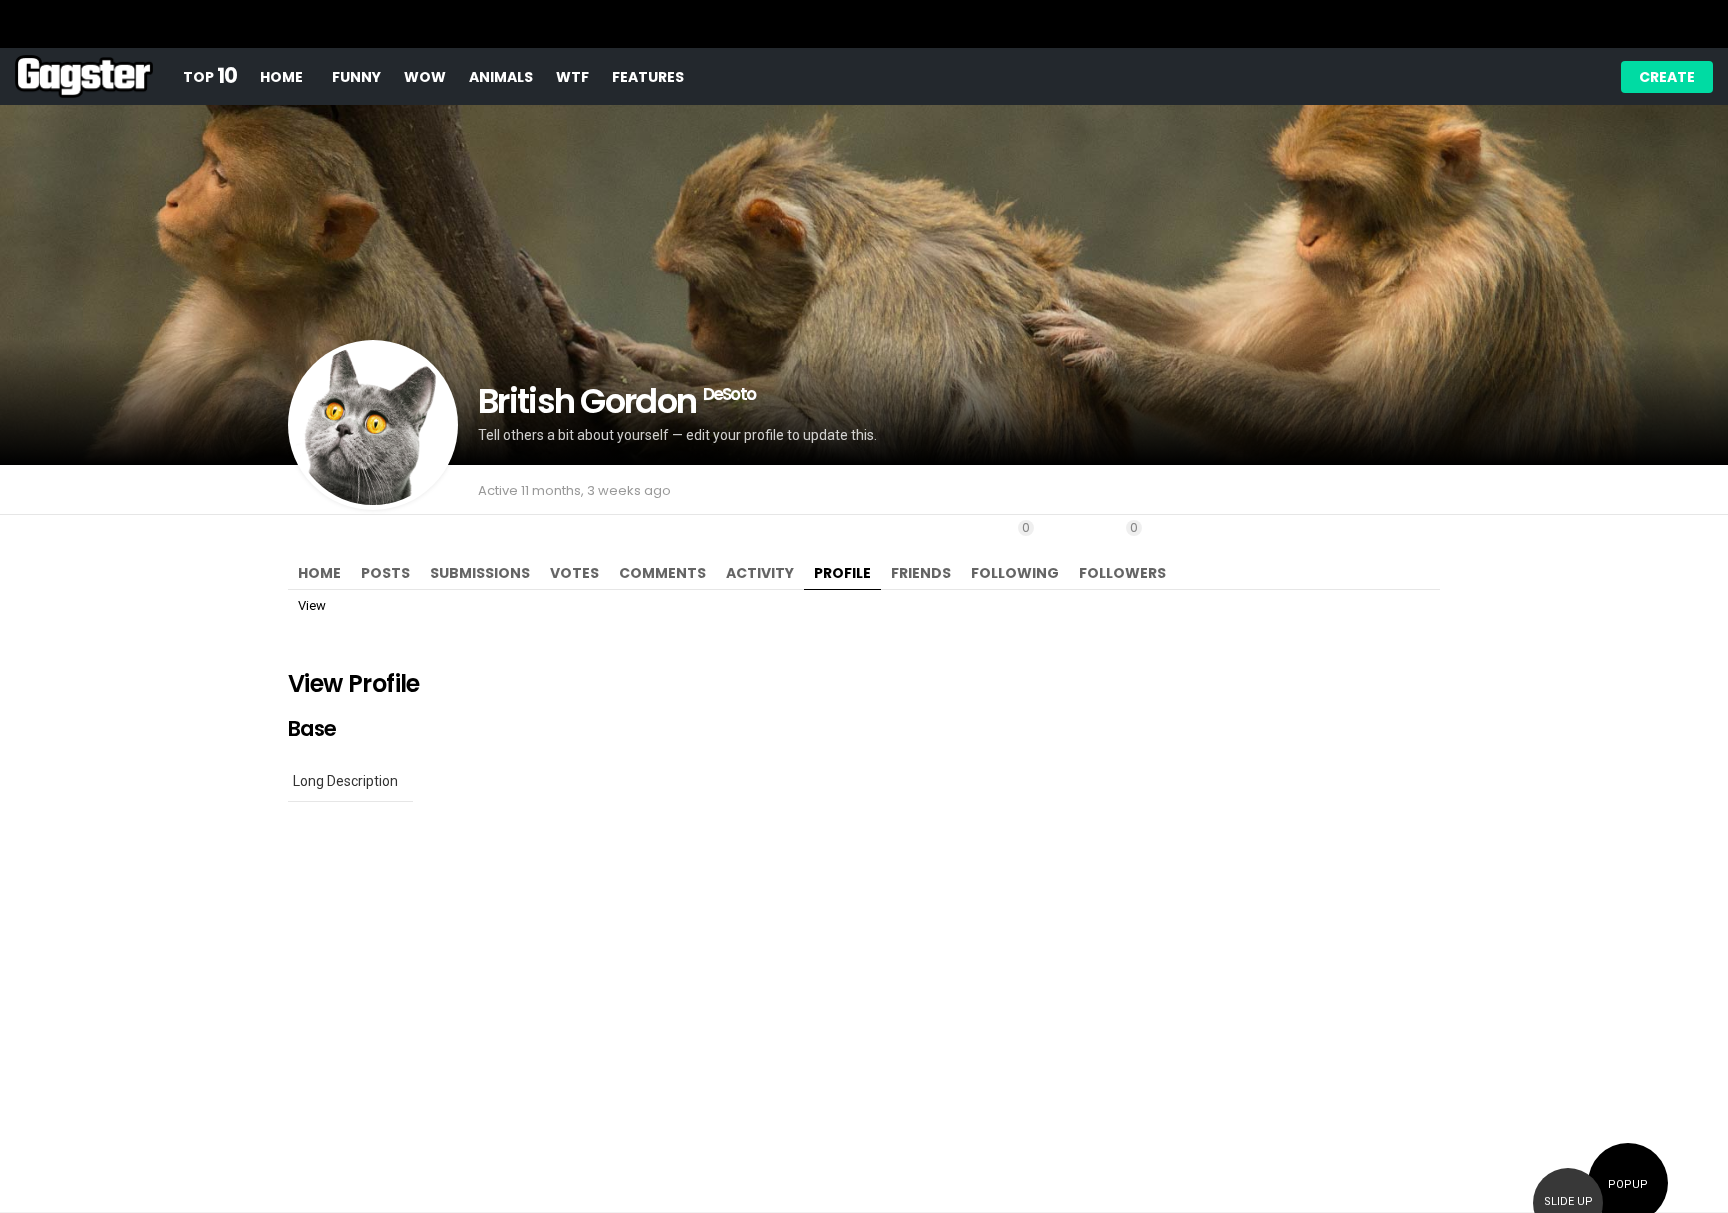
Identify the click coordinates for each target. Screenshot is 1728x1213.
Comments (662, 573)
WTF (572, 77)
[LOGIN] (1579, 77)
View (312, 605)
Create (1667, 77)
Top (210, 76)
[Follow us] (1511, 77)
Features (648, 77)
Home (281, 77)
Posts (385, 573)
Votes (574, 573)
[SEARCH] (1545, 77)
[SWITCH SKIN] (1477, 77)
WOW (425, 77)
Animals (501, 77)
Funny (356, 77)
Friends (921, 573)
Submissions (480, 573)
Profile (842, 573)
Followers (1122, 550)
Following (1015, 550)
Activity (760, 573)
